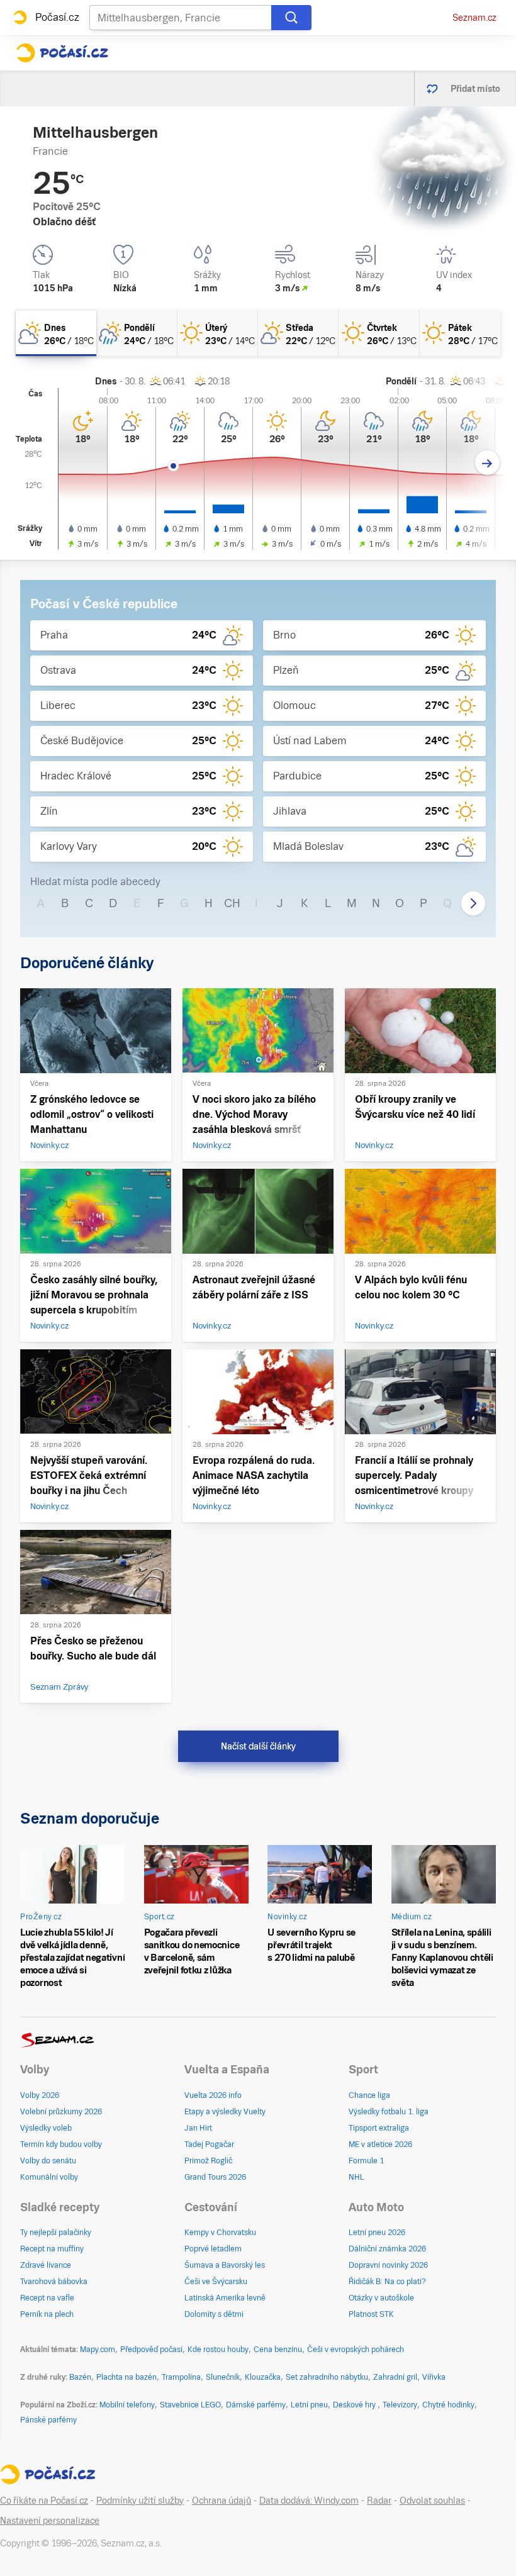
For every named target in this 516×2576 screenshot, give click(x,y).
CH (232, 903)
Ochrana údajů (222, 2501)
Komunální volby (49, 2177)
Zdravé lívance (46, 2265)
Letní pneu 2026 (377, 2233)
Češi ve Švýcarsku (216, 2282)
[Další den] (487, 463)
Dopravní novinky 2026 (388, 2265)
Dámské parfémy (256, 2405)
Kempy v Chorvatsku (220, 2233)
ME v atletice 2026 (380, 2144)
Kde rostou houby (218, 2350)
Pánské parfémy (48, 2420)
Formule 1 (366, 2161)
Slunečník (223, 2377)
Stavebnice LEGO (190, 2405)
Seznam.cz (474, 18)
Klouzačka (263, 2377)
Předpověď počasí (151, 2350)
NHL (356, 2177)
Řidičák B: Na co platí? (387, 2282)
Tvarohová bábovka (54, 2282)
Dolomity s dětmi (214, 2314)
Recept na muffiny (52, 2249)
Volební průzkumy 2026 (61, 2112)
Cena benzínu (278, 2350)
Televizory (400, 2405)
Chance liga (369, 2095)
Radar (379, 2501)
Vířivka (434, 2377)
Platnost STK (371, 2314)
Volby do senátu (48, 2161)
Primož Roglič (208, 2161)
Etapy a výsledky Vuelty (225, 2112)
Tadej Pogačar (209, 2144)
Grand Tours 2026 (215, 2177)
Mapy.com (98, 2350)
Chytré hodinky (448, 2405)
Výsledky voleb (46, 2128)
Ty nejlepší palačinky (56, 2233)
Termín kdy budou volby (61, 2144)
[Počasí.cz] (62, 53)
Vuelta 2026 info (213, 2095)
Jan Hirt (198, 2128)
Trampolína (181, 2377)
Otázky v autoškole (381, 2298)
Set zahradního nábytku (327, 2377)
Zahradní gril (395, 2377)
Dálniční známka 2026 (387, 2249)
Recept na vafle (47, 2298)
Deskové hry (355, 2405)
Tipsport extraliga (379, 2128)
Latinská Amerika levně (225, 2298)
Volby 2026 (40, 2095)
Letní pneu (309, 2405)
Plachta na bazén (126, 2377)
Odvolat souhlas (432, 2501)
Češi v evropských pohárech (356, 2350)
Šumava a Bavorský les (225, 2265)
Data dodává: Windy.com (309, 2501)
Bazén (80, 2377)
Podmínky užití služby (140, 2501)
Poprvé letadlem (213, 2249)
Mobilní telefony (127, 2405)
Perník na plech (47, 2314)
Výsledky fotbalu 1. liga (389, 2112)
